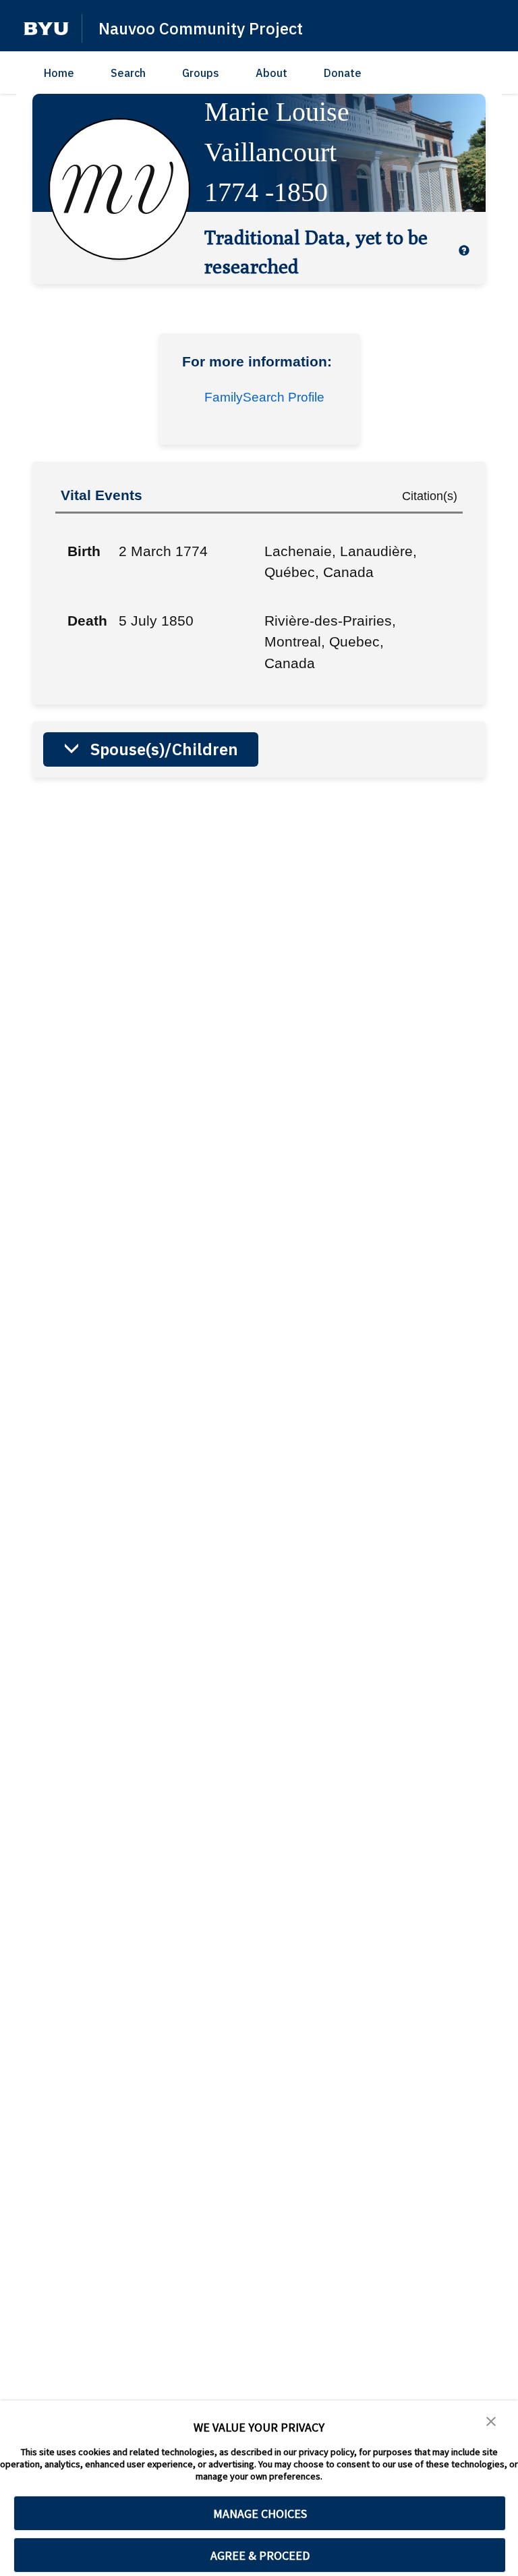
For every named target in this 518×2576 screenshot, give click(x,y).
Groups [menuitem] (201, 73)
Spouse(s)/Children (164, 749)
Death (87, 621)
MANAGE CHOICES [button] (260, 2514)
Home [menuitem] (59, 73)
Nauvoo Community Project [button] (201, 28)
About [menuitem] (271, 73)
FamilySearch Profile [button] (264, 397)
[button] (46, 29)
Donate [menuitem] (343, 73)
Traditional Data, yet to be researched (316, 251)
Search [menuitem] (128, 73)
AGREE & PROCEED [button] (260, 2555)
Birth (84, 551)
